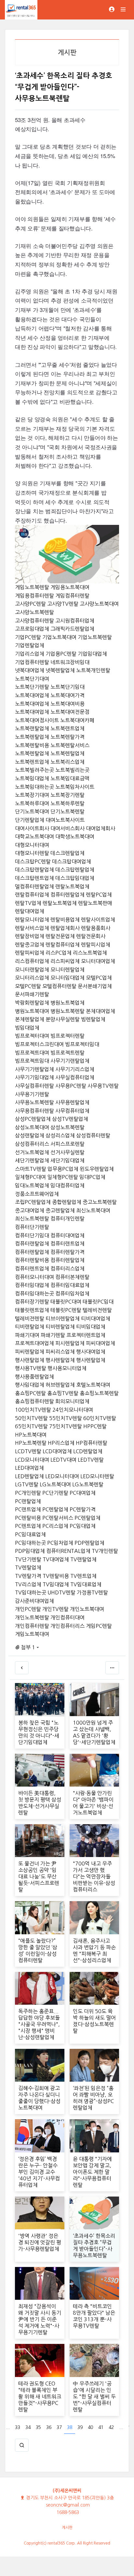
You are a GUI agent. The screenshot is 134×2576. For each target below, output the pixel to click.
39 (80, 2427)
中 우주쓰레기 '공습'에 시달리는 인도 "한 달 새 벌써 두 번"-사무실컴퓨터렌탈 (94, 2396)
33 (18, 2427)
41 (101, 2427)
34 (28, 2427)
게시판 (67, 2528)
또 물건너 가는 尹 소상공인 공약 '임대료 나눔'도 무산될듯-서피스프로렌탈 (39, 1876)
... (8, 2427)
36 (49, 2427)
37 (59, 2427)
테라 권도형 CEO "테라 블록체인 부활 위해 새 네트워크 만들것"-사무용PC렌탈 (40, 2396)
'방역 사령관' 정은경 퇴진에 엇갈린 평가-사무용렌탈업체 (40, 2242)
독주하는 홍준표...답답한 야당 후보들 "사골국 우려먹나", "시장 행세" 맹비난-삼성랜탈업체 (39, 2024)
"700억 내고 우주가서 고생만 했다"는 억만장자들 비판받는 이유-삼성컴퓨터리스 (94, 1876)
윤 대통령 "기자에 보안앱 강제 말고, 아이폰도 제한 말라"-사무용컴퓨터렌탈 (92, 2172)
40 (90, 2427)
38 (70, 2427)
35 (38, 2427)
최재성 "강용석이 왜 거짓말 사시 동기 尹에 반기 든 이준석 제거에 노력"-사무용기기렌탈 (40, 2319)
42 (111, 2427)
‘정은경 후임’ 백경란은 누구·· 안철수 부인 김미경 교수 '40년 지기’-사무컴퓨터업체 (39, 2172)
